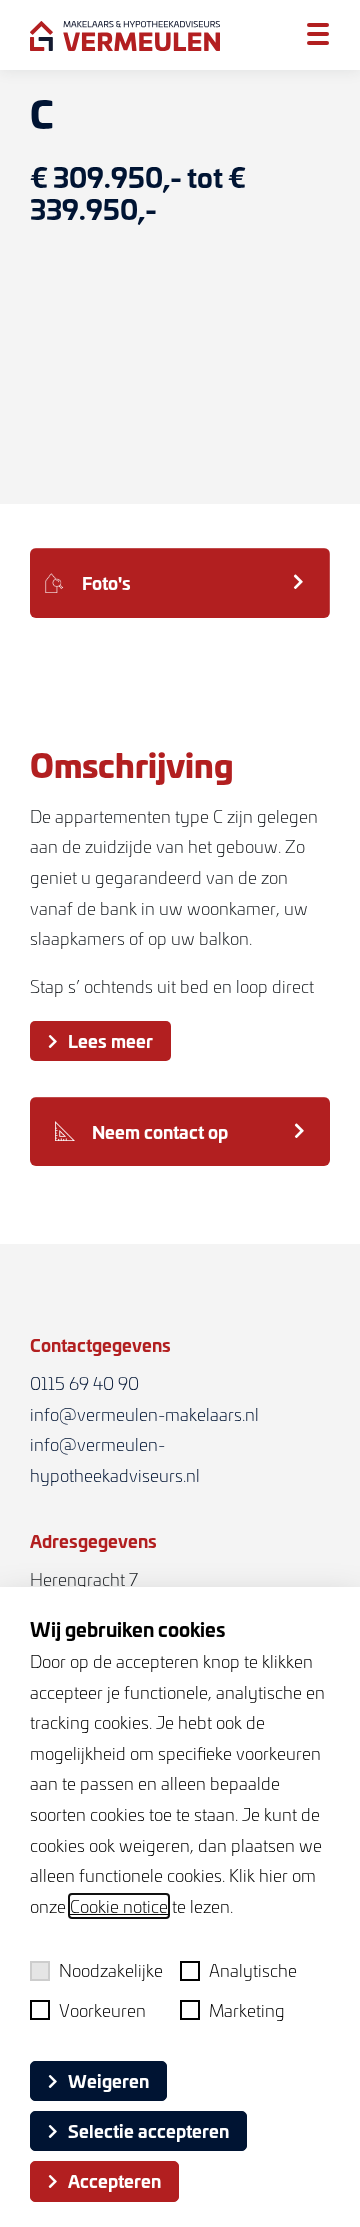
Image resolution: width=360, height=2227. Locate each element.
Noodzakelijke (111, 1970)
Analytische (253, 1970)
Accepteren (114, 2180)
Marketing (247, 2010)
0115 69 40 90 (84, 1383)
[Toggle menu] (318, 33)
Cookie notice (119, 1906)
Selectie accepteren (148, 2130)
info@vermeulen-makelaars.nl (144, 1414)
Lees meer (110, 1040)
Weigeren (108, 2080)
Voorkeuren (102, 2010)
